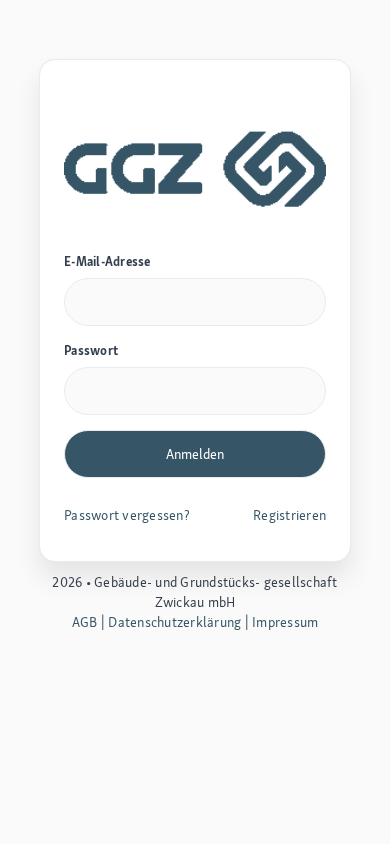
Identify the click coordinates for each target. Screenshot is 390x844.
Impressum (285, 622)
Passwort (91, 350)
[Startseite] (195, 166)
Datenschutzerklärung (174, 622)
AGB (85, 622)
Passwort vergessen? (127, 515)
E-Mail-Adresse (107, 261)
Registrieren (289, 515)
